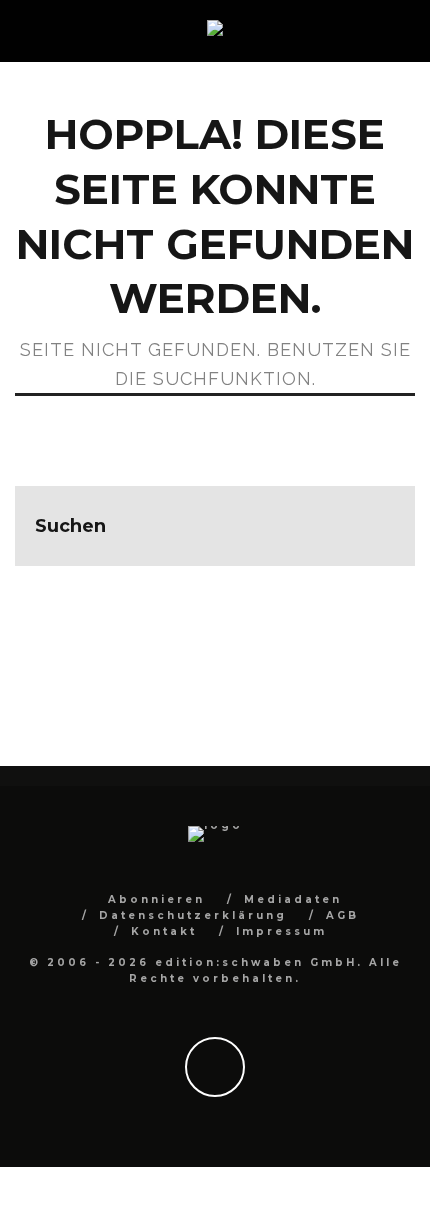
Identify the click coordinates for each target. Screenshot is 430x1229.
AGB (342, 915)
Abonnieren (156, 899)
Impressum (281, 931)
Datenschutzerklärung (193, 915)
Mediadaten (293, 899)
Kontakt (164, 931)
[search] (375, 526)
